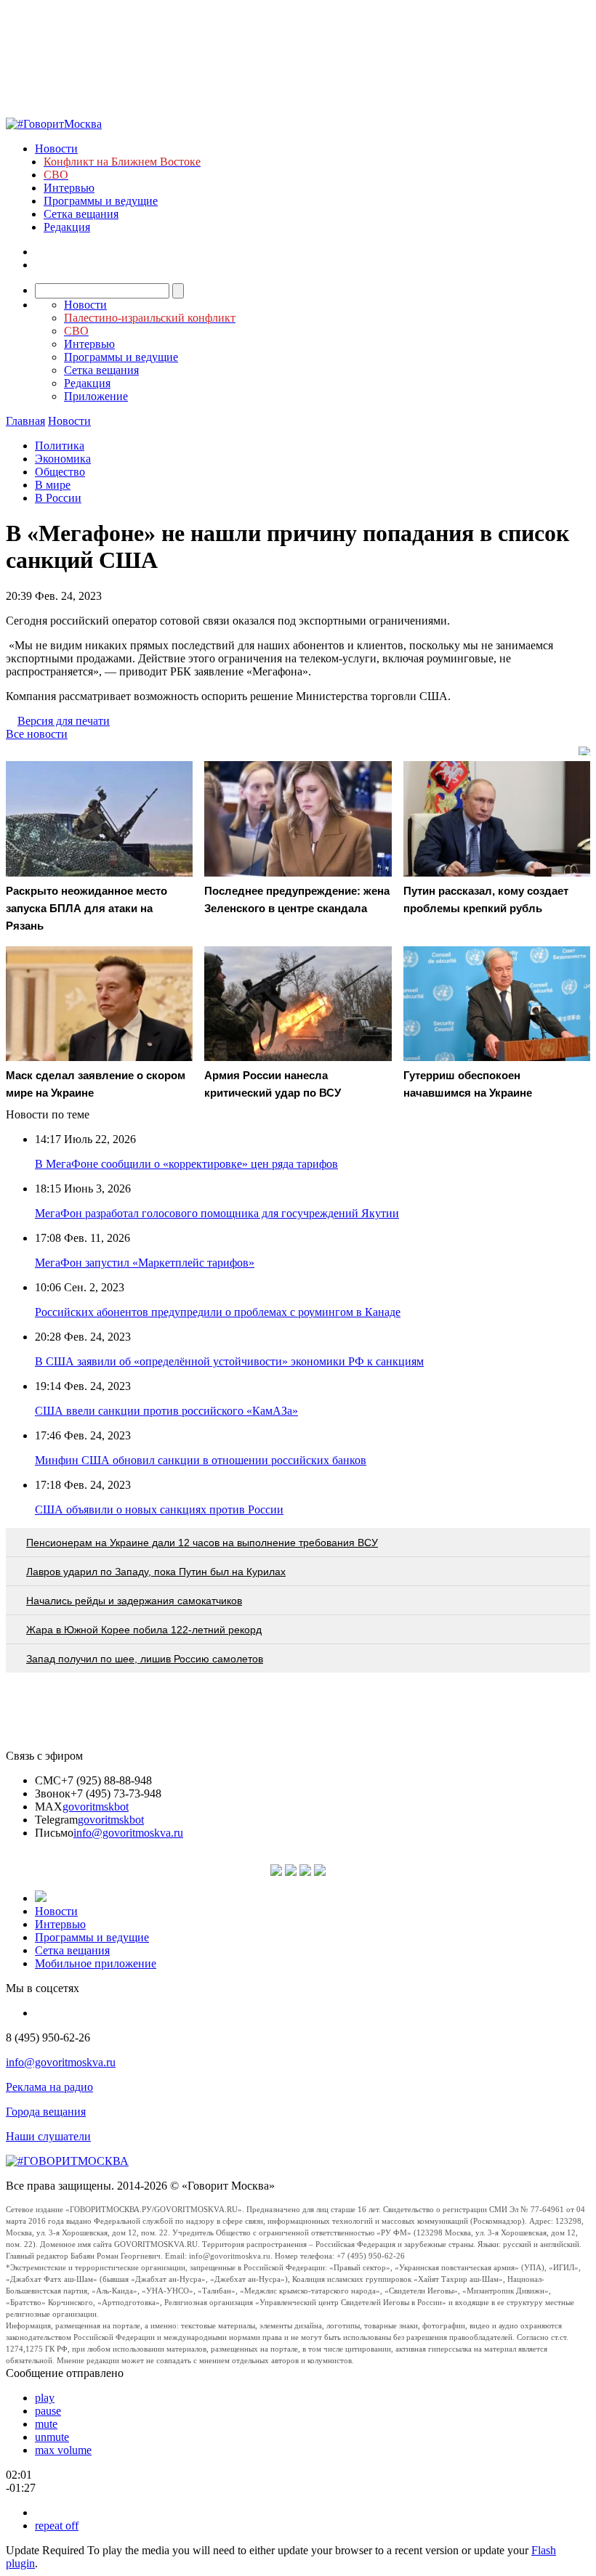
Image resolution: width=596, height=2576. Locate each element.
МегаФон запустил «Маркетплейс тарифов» (145, 1263)
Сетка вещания (81, 214)
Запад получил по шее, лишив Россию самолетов (145, 1659)
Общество (60, 472)
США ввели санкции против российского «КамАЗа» (166, 1411)
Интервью (69, 188)
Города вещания (46, 2112)
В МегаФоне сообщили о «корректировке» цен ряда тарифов (186, 1164)
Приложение (96, 396)
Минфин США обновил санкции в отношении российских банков (201, 1460)
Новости (56, 149)
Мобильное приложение (96, 1963)
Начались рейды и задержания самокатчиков (134, 1601)
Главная (25, 421)
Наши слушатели (48, 2136)
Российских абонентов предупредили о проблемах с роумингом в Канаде (218, 1312)
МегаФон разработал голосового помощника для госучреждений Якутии (217, 1213)
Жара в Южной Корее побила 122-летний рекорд (144, 1630)
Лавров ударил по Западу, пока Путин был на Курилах (156, 1572)
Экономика (63, 459)
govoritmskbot (96, 1807)
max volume (63, 2450)
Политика (60, 446)
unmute (52, 2437)
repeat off (57, 2526)
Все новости (37, 734)
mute (46, 2424)
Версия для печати (64, 721)
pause (48, 2411)
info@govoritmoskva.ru (128, 1833)
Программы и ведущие (101, 201)
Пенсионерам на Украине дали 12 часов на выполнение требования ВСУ (202, 1543)
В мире (53, 485)
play (45, 2398)
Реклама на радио (49, 2087)
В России (58, 498)
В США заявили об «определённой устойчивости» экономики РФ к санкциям (229, 1361)
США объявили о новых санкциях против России (159, 1510)
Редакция (67, 227)
